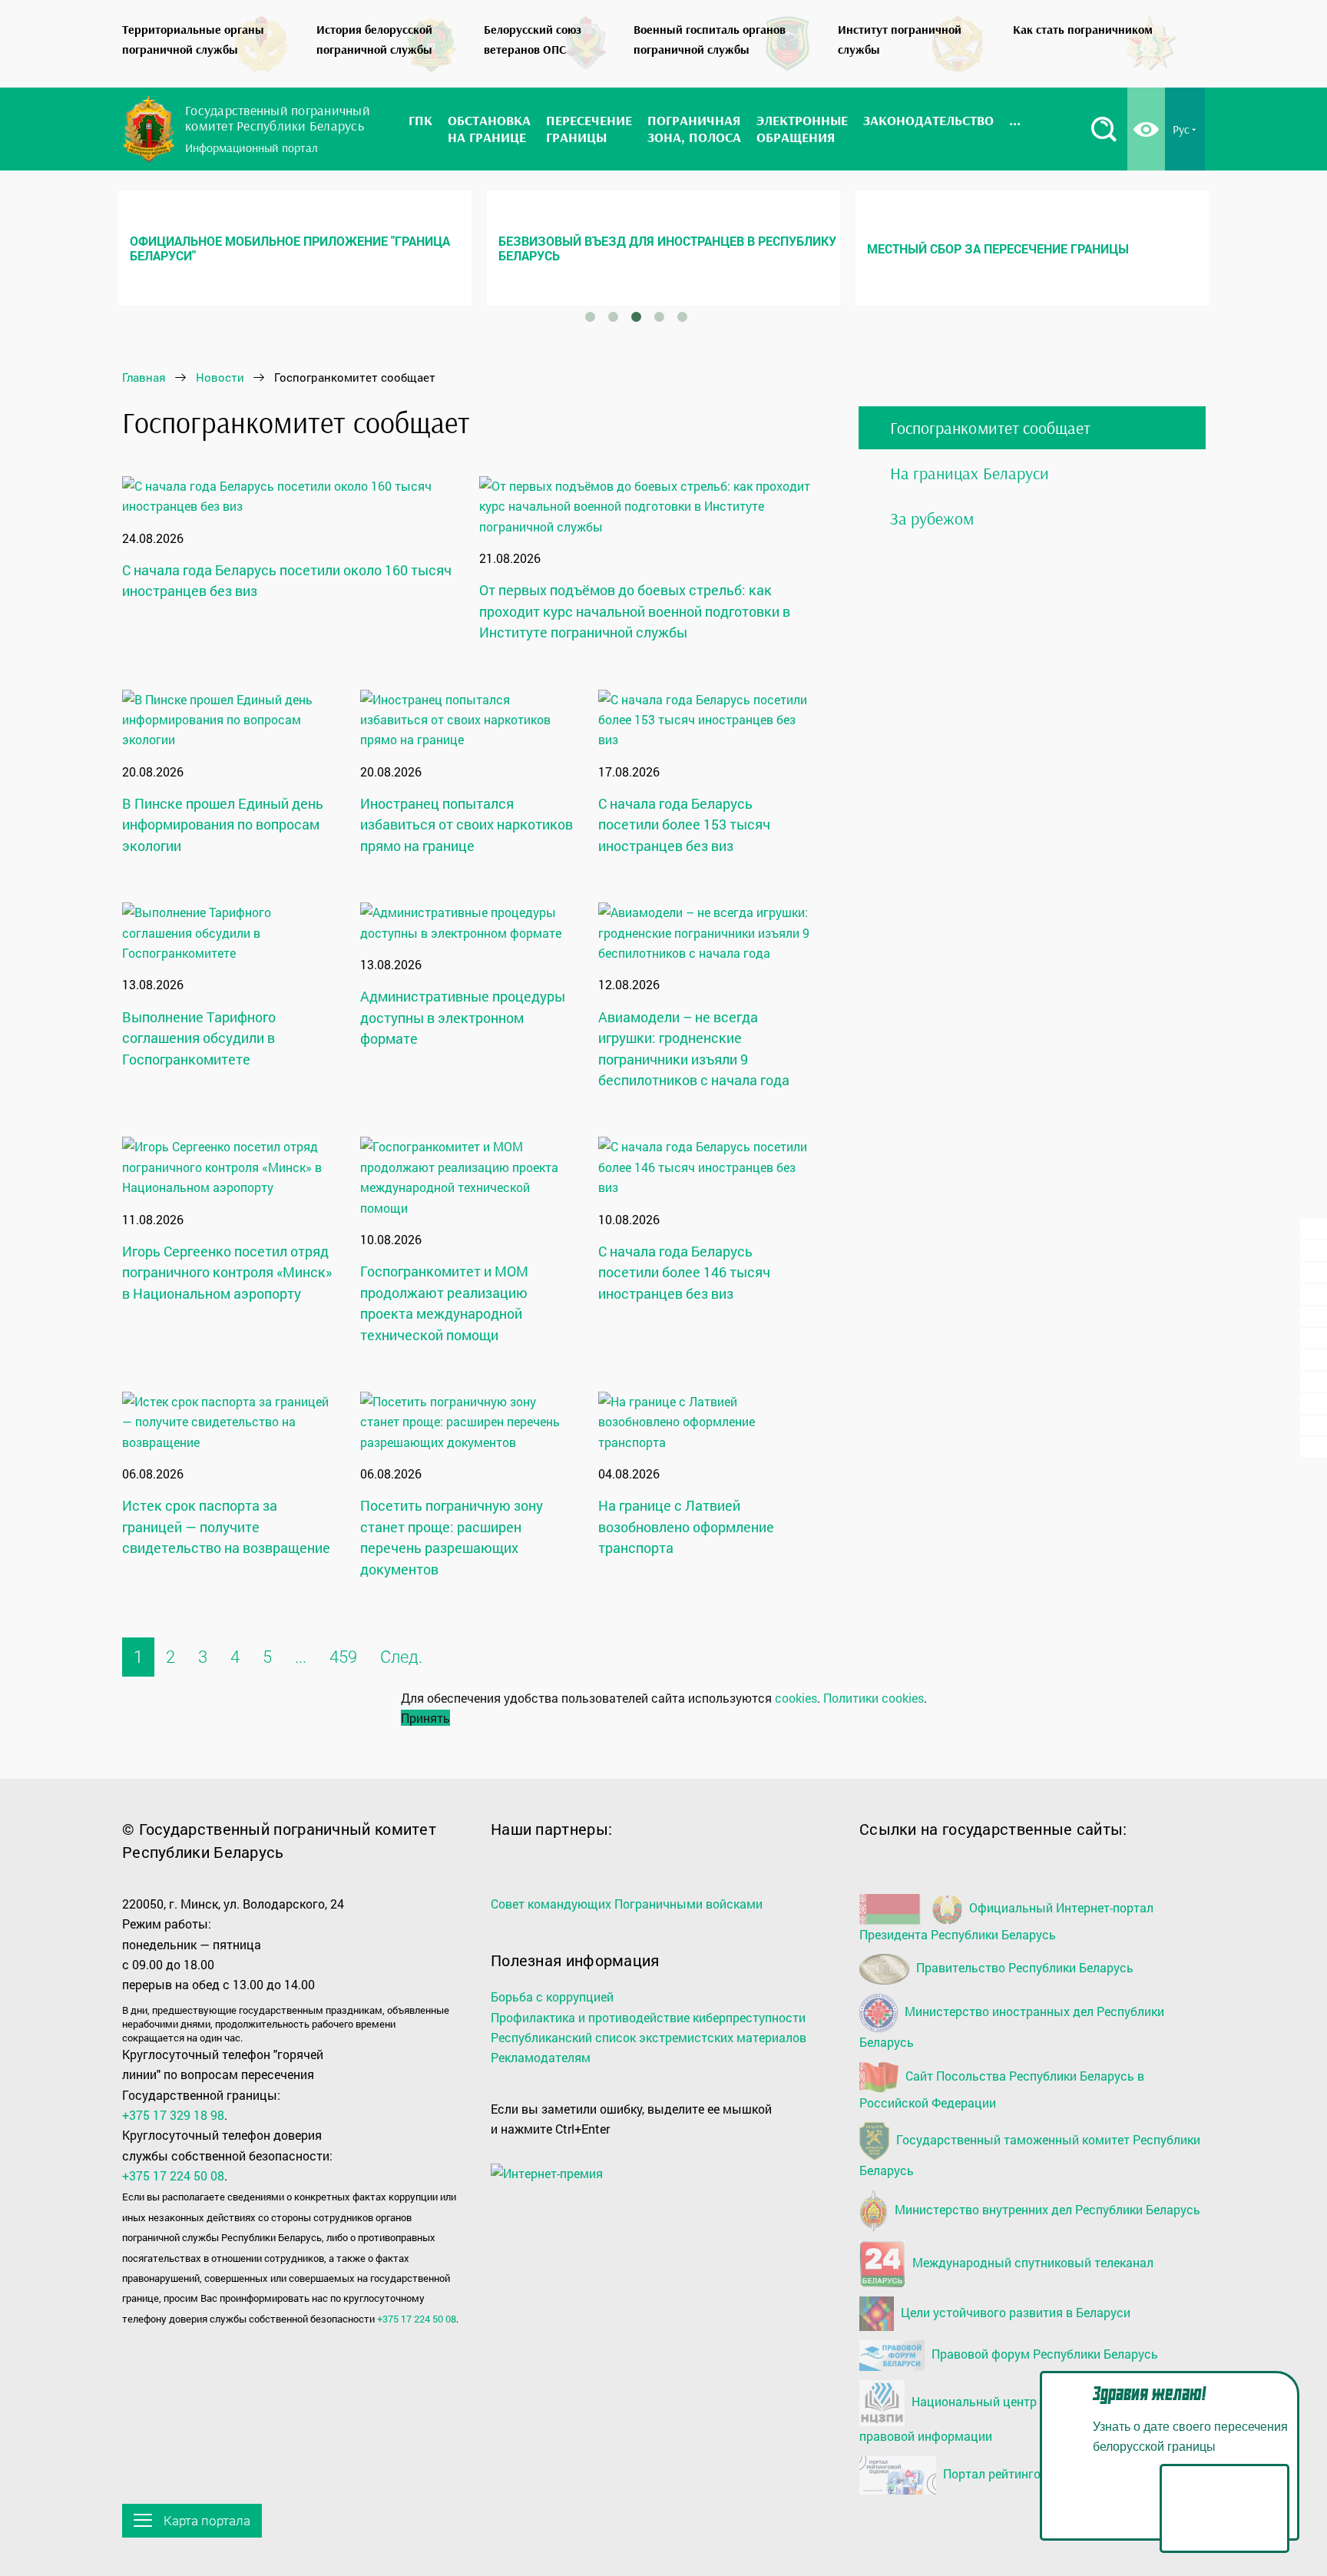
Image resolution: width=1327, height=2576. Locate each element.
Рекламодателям (541, 2057)
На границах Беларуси (970, 473)
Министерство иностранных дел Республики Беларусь (1012, 2026)
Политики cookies (874, 1698)
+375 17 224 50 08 (173, 2175)
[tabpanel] (295, 248)
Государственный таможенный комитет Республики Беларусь (1030, 2155)
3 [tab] (636, 317)
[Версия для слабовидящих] (1146, 129)
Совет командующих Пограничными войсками (627, 1904)
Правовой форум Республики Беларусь (1043, 2354)
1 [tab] (590, 317)
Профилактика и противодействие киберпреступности (648, 2017)
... (301, 1657)
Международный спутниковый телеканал (1031, 2263)
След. (401, 1657)
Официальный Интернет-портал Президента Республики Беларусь (1006, 1921)
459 (343, 1657)
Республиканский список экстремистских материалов (649, 2037)
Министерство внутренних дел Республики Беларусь (1046, 2209)
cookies (796, 1698)
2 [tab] (613, 317)
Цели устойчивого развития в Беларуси (1014, 2312)
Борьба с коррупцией (552, 1997)
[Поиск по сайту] (1104, 129)
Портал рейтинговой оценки (1023, 2473)
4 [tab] (659, 317)
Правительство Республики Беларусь (1023, 1967)
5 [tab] (682, 317)
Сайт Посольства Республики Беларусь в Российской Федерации (1002, 2089)
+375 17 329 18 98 (173, 2115)
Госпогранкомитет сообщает (990, 428)
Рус (1181, 129)
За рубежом (932, 518)
